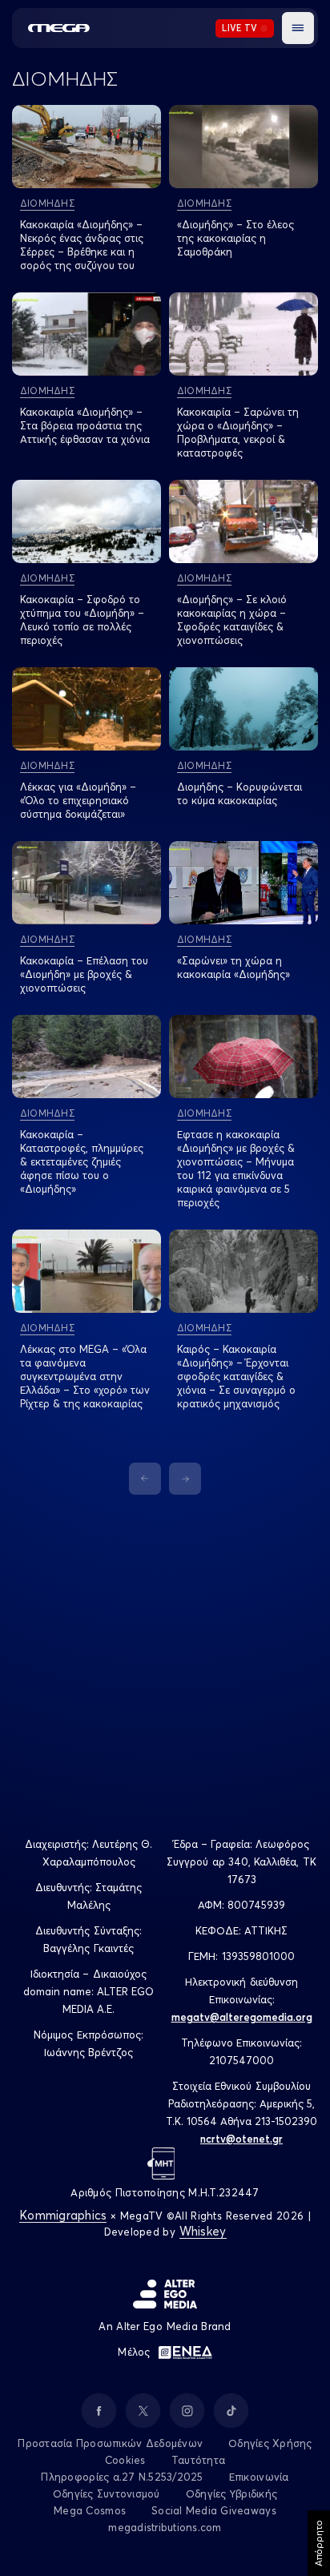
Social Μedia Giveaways (214, 2510)
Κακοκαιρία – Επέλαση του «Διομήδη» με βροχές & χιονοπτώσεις (84, 974)
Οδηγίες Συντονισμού (107, 2493)
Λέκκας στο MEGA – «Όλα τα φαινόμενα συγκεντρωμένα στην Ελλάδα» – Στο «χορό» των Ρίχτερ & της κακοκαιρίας (85, 1376)
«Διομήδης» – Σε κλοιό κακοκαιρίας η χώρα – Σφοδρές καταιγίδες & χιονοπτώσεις (232, 620)
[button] (298, 28)
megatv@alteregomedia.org (242, 2017)
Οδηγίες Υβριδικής (231, 2493)
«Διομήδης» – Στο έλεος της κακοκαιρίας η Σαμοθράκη (235, 238)
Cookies (125, 2460)
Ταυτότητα (198, 2460)
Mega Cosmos (90, 2510)
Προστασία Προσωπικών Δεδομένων (110, 2443)
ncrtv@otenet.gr (241, 2139)
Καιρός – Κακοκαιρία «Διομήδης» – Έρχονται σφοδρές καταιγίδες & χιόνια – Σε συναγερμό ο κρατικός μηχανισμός (236, 1376)
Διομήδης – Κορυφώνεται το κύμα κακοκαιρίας (239, 793)
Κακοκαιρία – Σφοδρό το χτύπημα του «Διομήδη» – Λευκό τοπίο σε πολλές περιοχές (82, 620)
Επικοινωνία (259, 2477)
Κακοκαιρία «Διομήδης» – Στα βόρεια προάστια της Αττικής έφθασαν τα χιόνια (85, 425)
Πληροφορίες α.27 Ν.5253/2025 (122, 2477)
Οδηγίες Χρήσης (270, 2443)
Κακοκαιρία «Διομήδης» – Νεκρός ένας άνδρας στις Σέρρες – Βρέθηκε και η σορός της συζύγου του (82, 245)
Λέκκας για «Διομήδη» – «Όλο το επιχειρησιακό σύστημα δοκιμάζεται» (78, 800)
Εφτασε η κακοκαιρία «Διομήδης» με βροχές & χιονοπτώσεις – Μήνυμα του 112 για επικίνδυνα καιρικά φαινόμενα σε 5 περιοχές (236, 1168)
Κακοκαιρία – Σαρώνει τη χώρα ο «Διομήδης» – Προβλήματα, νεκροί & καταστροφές (238, 432)
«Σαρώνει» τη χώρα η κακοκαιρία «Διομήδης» (233, 967)
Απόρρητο (318, 2543)
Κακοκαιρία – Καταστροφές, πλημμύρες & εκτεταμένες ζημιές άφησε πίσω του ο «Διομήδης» (82, 1161)
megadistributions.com (165, 2527)
